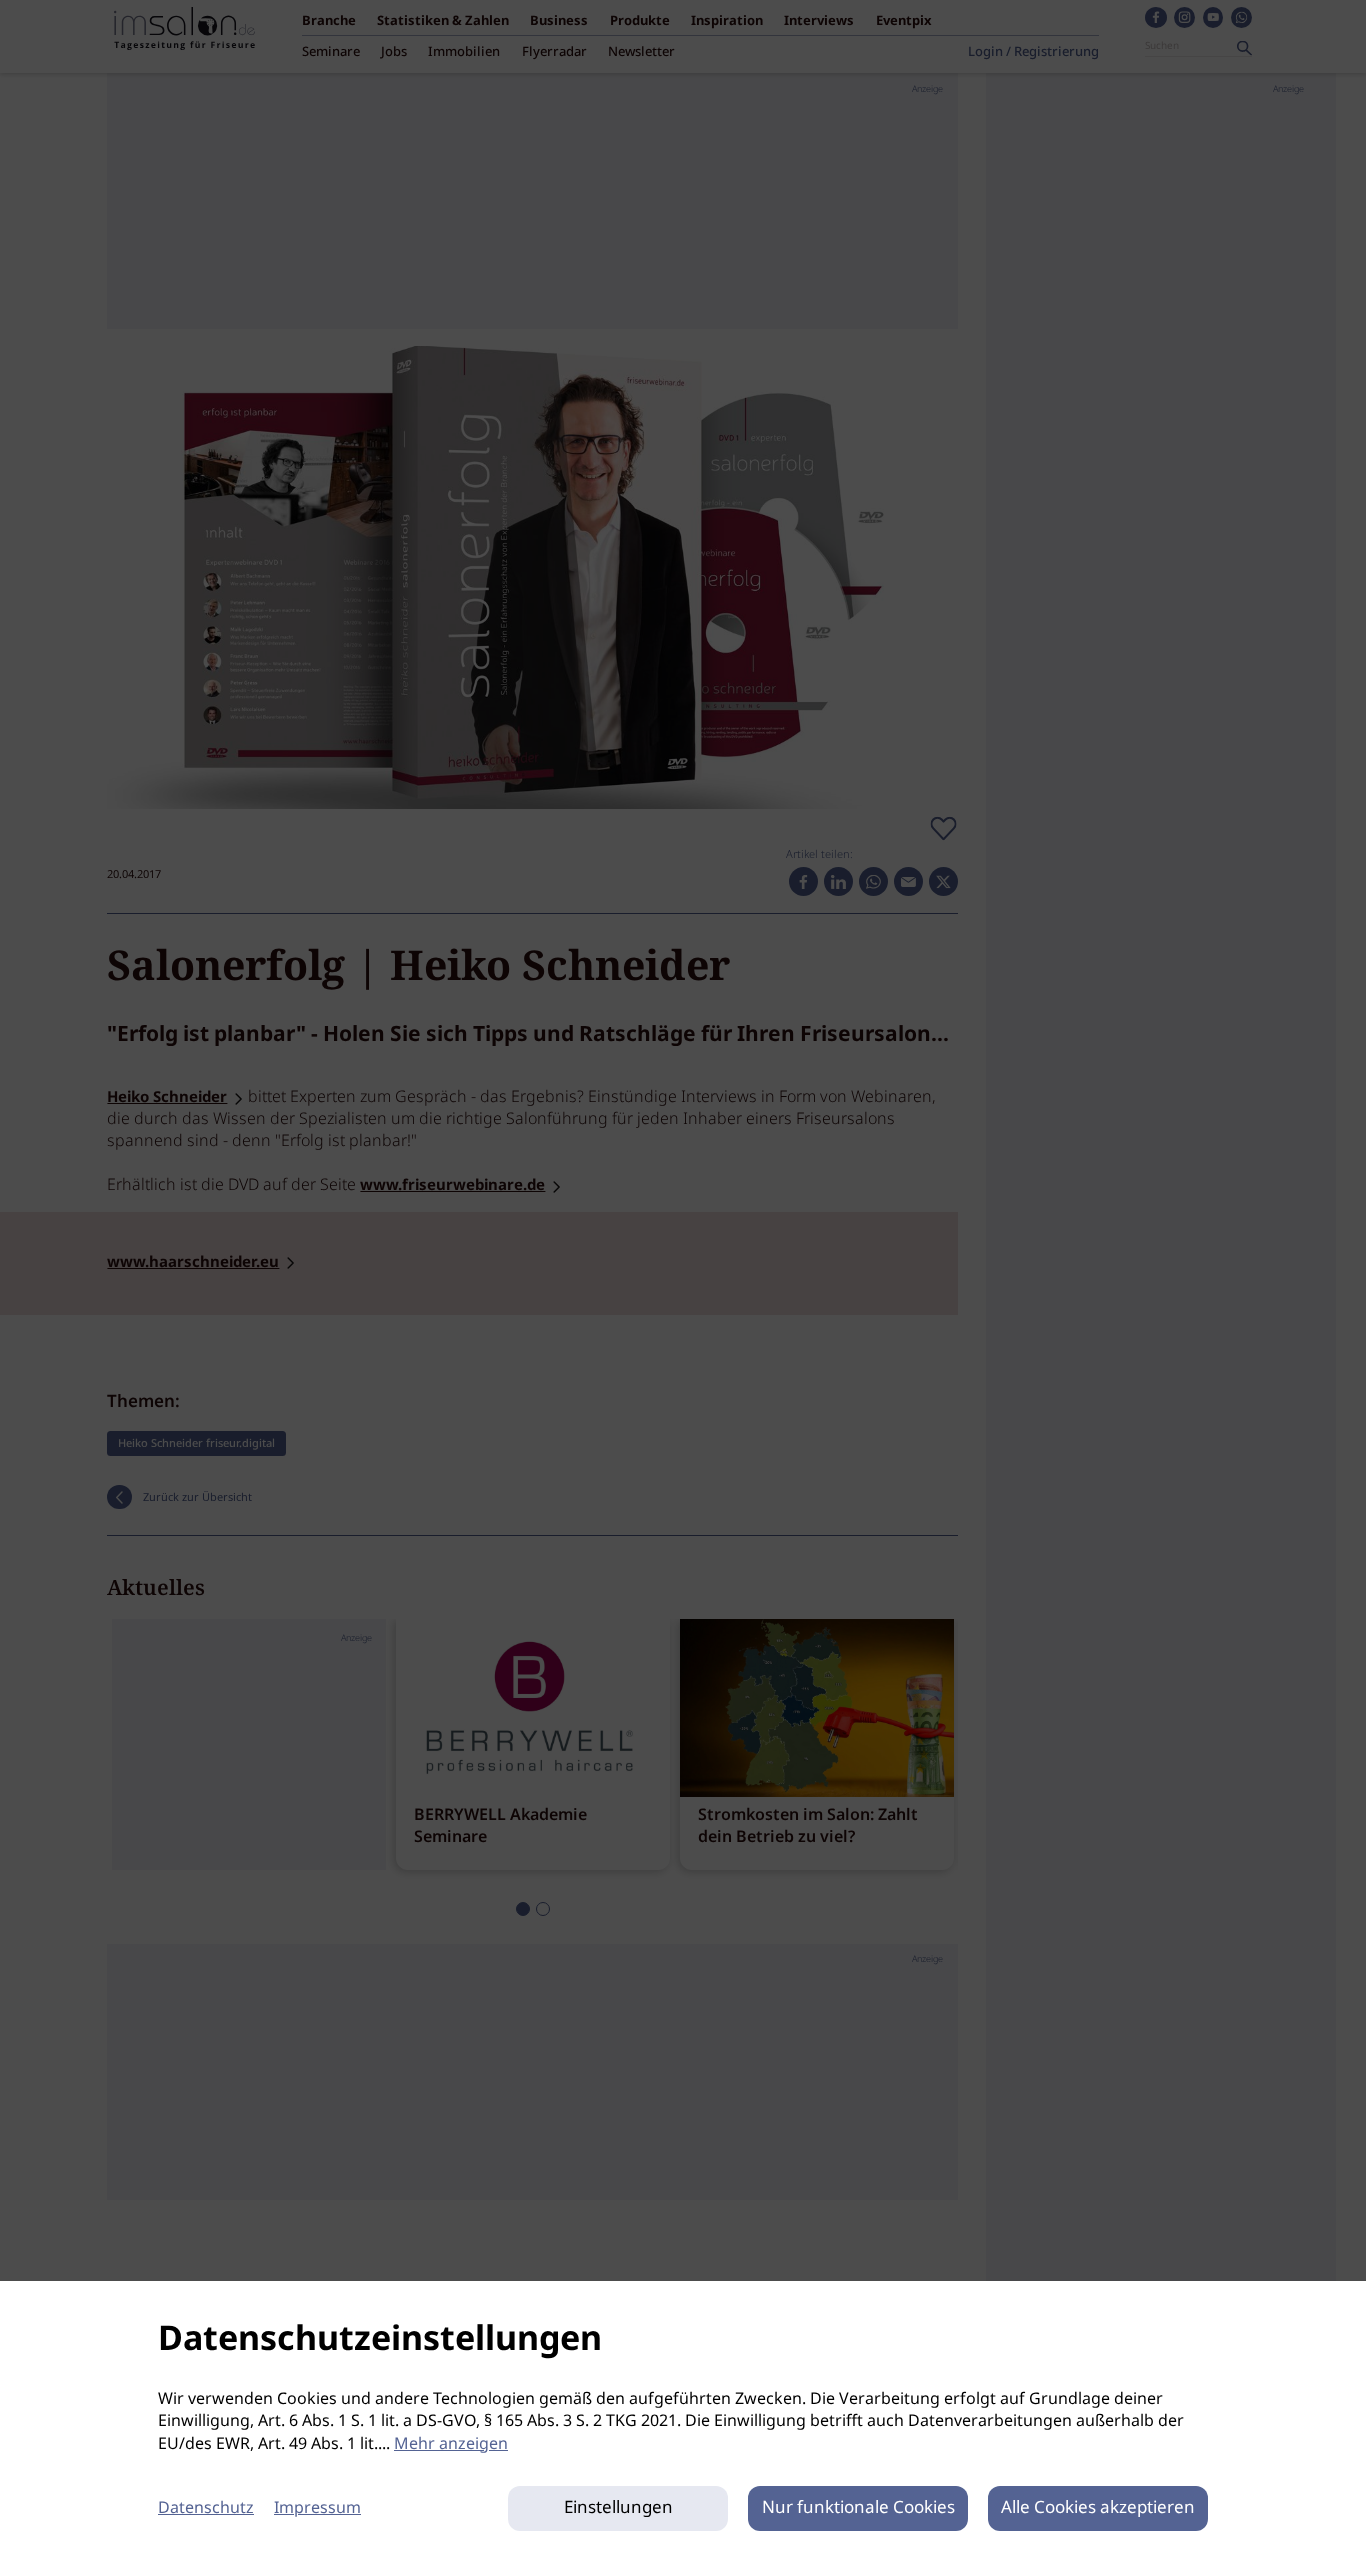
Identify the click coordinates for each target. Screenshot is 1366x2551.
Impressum (317, 2508)
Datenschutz (206, 2508)
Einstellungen (618, 2508)
